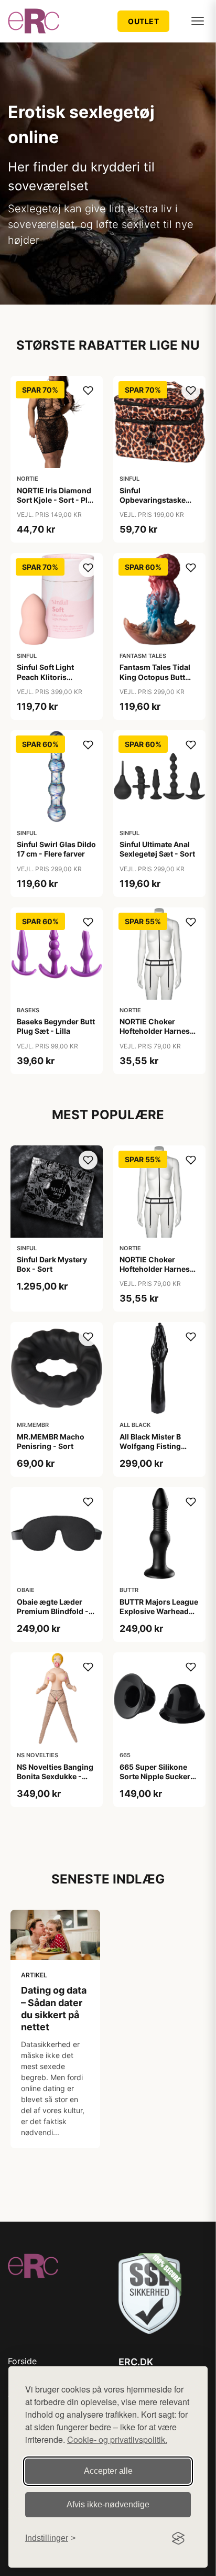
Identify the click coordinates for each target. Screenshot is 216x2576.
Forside (22, 2361)
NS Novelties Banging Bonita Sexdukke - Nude (55, 1776)
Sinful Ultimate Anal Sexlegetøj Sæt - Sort (157, 849)
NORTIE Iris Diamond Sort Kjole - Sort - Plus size (57, 500)
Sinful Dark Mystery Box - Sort (52, 1264)
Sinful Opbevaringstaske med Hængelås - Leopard (153, 505)
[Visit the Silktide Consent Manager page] (178, 2538)
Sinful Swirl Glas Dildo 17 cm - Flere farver (56, 849)
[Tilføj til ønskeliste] (88, 391)
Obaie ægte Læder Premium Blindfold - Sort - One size (53, 1611)
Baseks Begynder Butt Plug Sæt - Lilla (56, 1026)
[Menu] (198, 21)
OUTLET (143, 21)
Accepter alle (108, 2471)
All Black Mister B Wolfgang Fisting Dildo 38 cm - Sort (152, 1446)
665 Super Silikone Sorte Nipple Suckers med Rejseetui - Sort (157, 1776)
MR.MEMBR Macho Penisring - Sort (51, 1441)
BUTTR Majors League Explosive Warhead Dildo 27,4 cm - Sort (159, 1611)
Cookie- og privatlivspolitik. (117, 2439)
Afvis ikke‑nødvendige (108, 2504)
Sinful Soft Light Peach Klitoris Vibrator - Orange (48, 677)
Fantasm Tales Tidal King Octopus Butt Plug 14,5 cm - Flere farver (155, 681)
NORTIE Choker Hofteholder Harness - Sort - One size (159, 1031)
